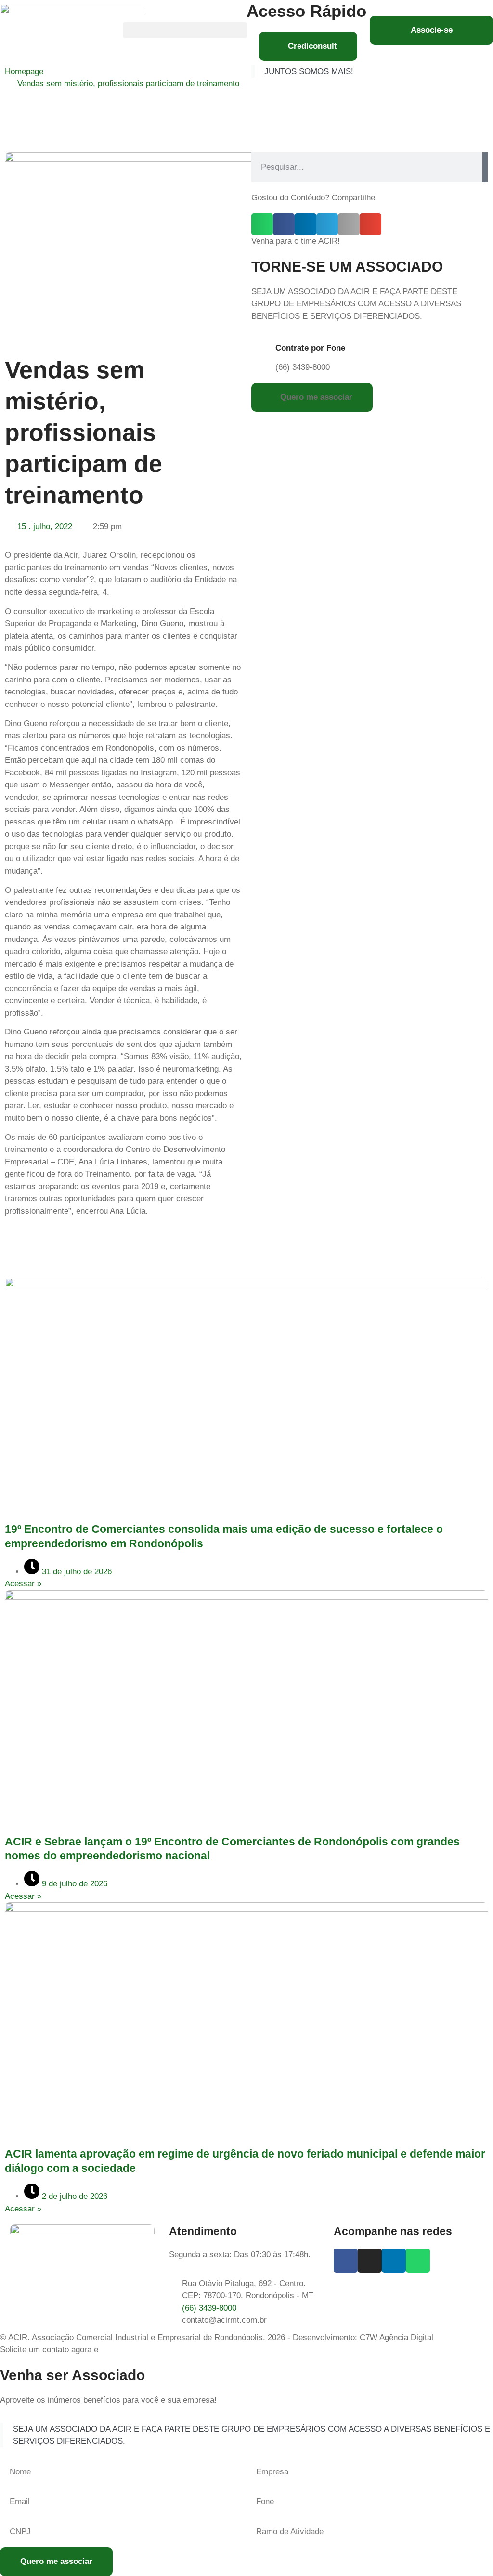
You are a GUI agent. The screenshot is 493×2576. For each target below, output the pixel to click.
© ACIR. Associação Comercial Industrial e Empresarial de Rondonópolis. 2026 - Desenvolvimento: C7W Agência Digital (217, 2337)
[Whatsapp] (418, 2261)
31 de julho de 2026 (76, 1572)
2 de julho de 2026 (73, 2196)
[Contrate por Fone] (263, 351)
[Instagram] (370, 2261)
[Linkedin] (394, 2261)
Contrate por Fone (310, 348)
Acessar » (23, 1584)
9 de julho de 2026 (73, 1884)
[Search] (485, 167)
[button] (185, 30)
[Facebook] (346, 2261)
